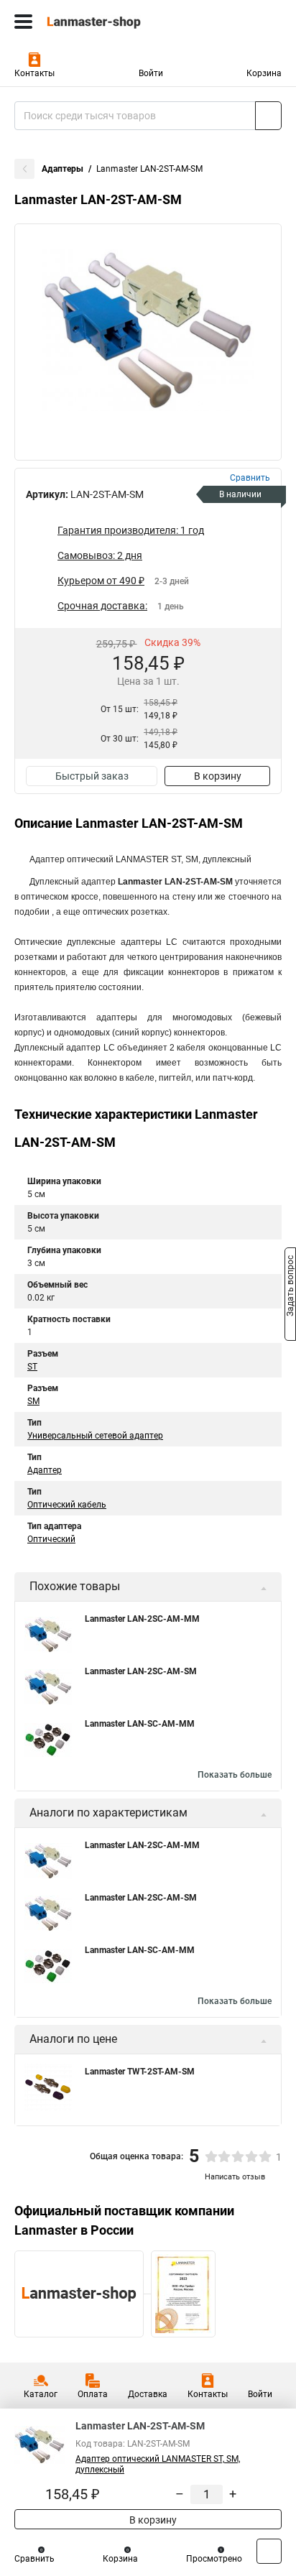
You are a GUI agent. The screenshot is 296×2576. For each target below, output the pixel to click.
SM (33, 1401)
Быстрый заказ (92, 776)
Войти (151, 73)
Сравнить (34, 2559)
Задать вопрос (290, 1287)
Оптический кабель (67, 1505)
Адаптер (45, 1470)
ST (32, 1367)
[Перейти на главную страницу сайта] (108, 22)
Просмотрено (214, 2559)
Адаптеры (63, 169)
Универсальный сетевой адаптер (95, 1436)
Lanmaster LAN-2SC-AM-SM (141, 1671)
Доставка (148, 2394)
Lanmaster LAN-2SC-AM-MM (142, 1619)
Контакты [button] (34, 73)
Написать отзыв (235, 2177)
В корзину (218, 776)
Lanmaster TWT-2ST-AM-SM (140, 2072)
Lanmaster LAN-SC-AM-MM (140, 1724)
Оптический (51, 1539)
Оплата (93, 2394)
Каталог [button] (41, 2394)
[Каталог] (23, 22)
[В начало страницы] (269, 2551)
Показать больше (235, 1775)
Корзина (264, 73)
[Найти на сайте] (268, 116)
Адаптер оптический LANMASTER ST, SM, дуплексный (158, 2464)
